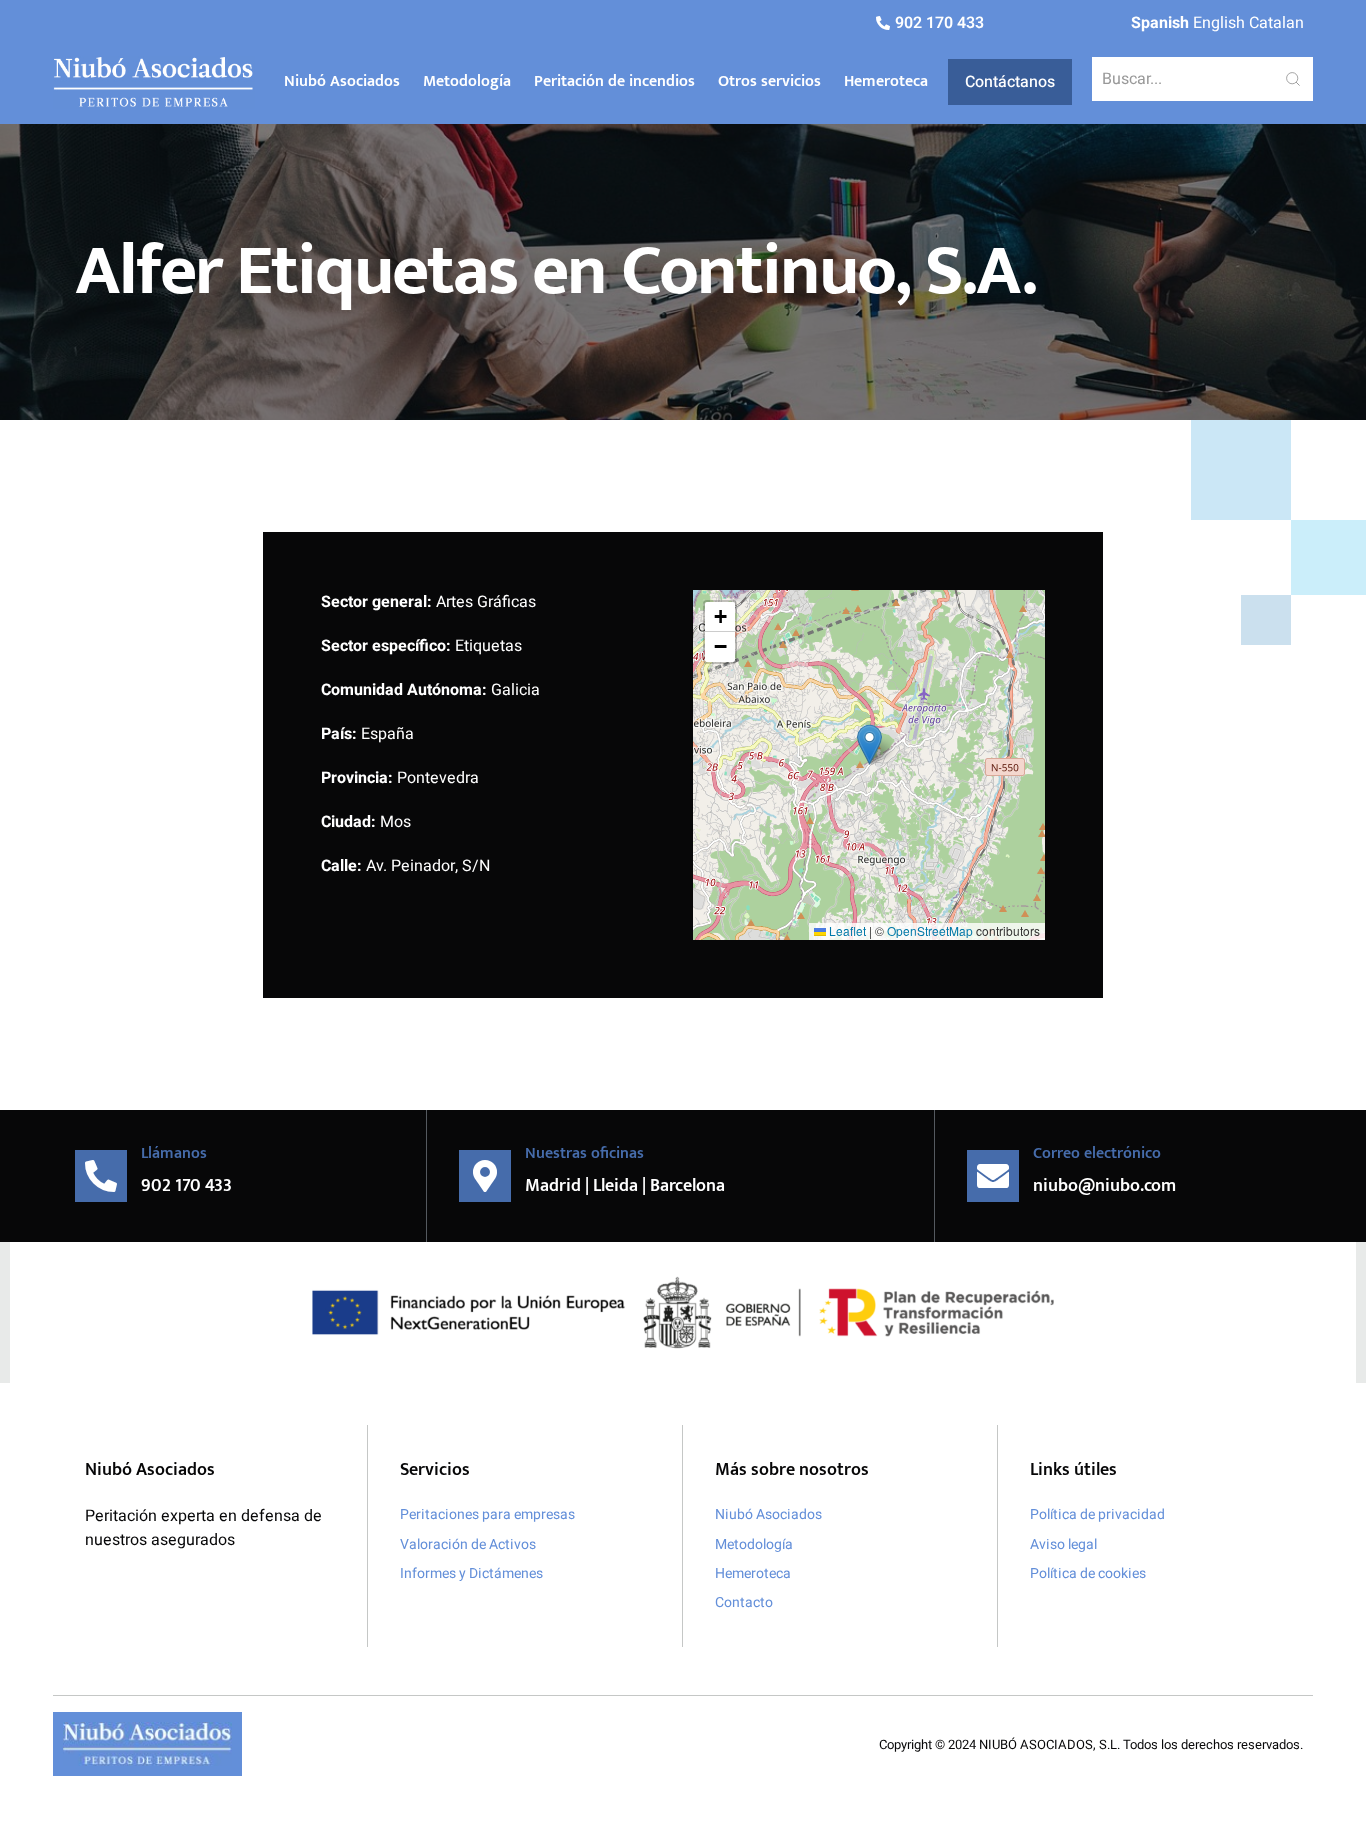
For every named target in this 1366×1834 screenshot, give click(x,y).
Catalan (1276, 23)
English (1219, 23)
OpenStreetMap (930, 930)
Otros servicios (769, 81)
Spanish (1160, 23)
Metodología (467, 81)
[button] (869, 744)
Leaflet (846, 930)
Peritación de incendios (614, 81)
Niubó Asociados (342, 81)
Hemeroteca (886, 81)
